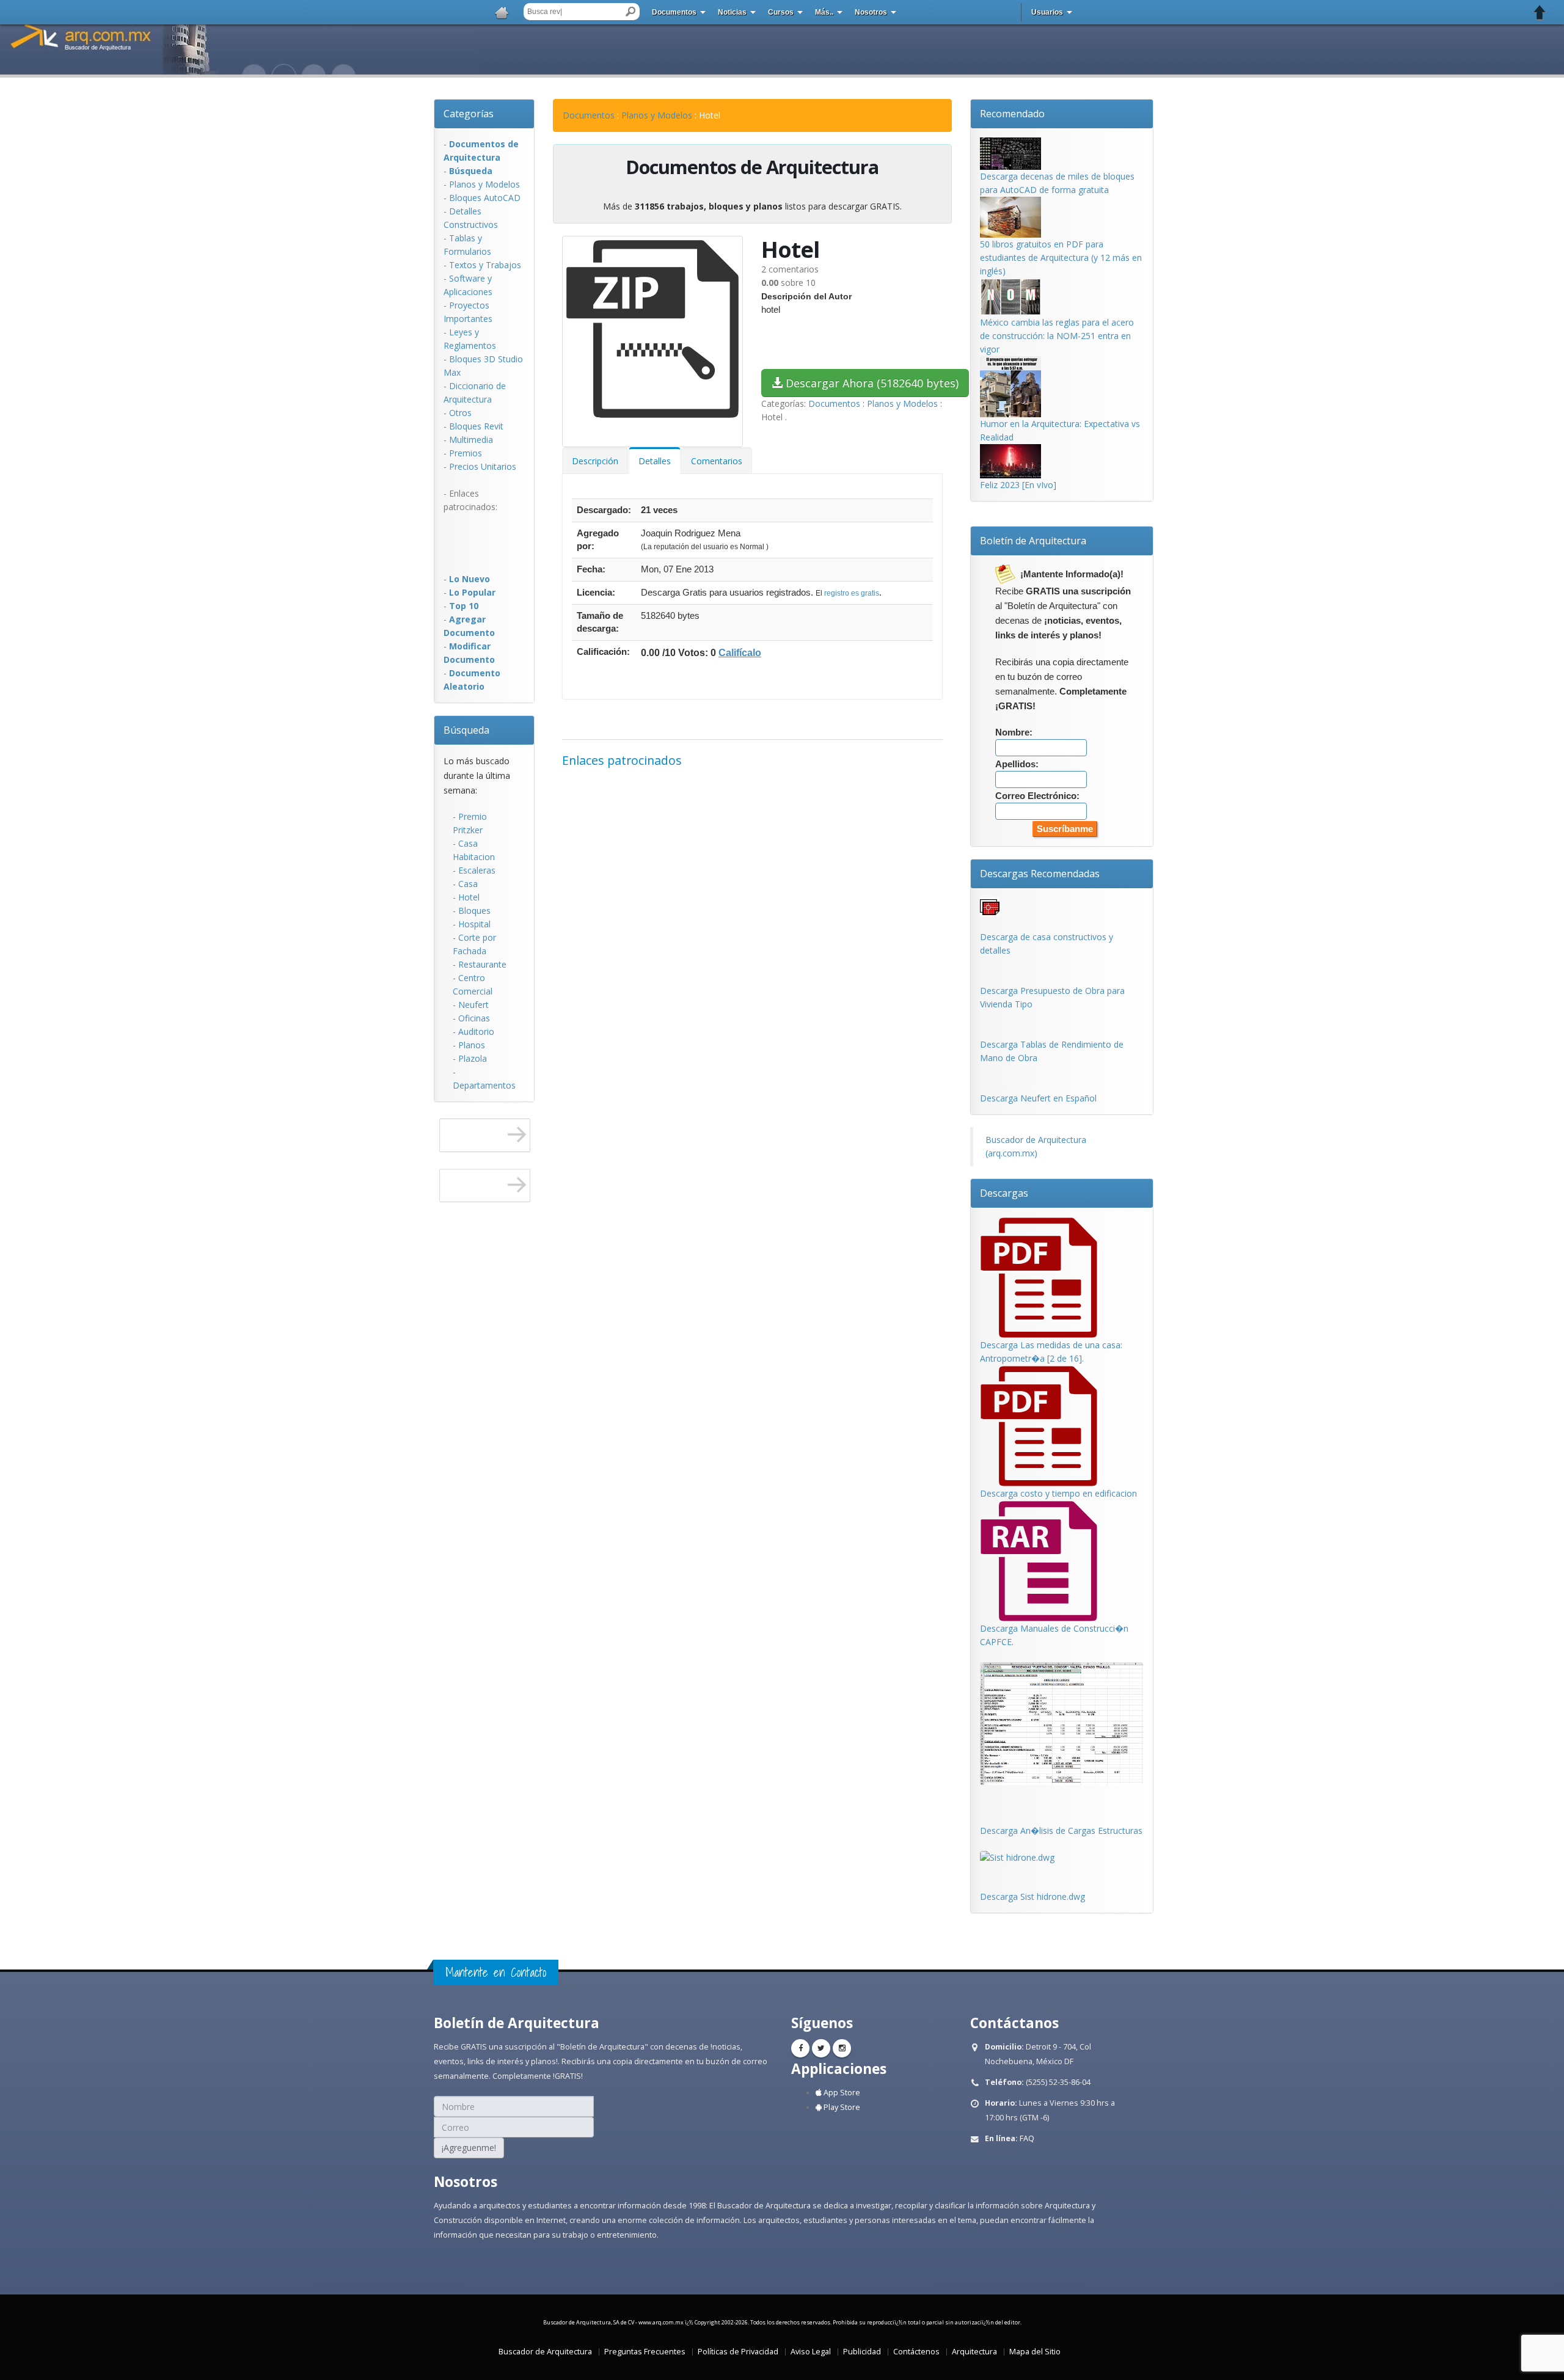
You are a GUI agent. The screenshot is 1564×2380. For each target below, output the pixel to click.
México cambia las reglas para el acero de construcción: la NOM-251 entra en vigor (1057, 336)
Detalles (655, 461)
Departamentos (484, 1085)
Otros (460, 413)
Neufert (473, 1005)
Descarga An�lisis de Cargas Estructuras (1061, 1831)
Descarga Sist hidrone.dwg (1032, 1896)
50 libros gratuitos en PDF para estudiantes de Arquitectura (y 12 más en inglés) (1061, 257)
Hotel (469, 897)
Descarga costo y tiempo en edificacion (1058, 1493)
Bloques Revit (476, 426)
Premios (466, 453)
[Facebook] (800, 2048)
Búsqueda (466, 730)
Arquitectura (974, 2352)
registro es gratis (852, 593)
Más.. (824, 12)
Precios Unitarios (483, 466)
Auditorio (476, 1031)
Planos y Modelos (484, 184)
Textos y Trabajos (485, 265)
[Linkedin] (842, 2048)
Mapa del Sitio (1035, 2352)
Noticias (732, 12)
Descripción (595, 461)
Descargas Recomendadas (1040, 874)
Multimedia (471, 440)
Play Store (841, 2107)
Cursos (781, 12)
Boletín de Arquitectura (1033, 541)
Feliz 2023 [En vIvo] (1018, 485)
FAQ (1027, 2138)
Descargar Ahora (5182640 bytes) (871, 383)
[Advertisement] (492, 541)
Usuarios (1047, 12)
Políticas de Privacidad (738, 2352)
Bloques (474, 911)
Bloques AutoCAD (485, 198)
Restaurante (482, 964)
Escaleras (477, 870)
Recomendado (1012, 114)
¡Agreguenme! (469, 2148)
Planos (472, 1045)
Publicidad (862, 2352)
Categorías (469, 114)
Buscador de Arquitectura (545, 2352)
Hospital (474, 924)
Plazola (473, 1058)
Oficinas (474, 1018)
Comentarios (717, 461)
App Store (841, 2093)
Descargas (1004, 1193)
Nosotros (871, 12)
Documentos (674, 12)
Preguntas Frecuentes (645, 2352)
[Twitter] (821, 2048)
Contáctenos (916, 2352)
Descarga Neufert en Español (1038, 1098)
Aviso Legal (811, 2352)
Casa (468, 884)
